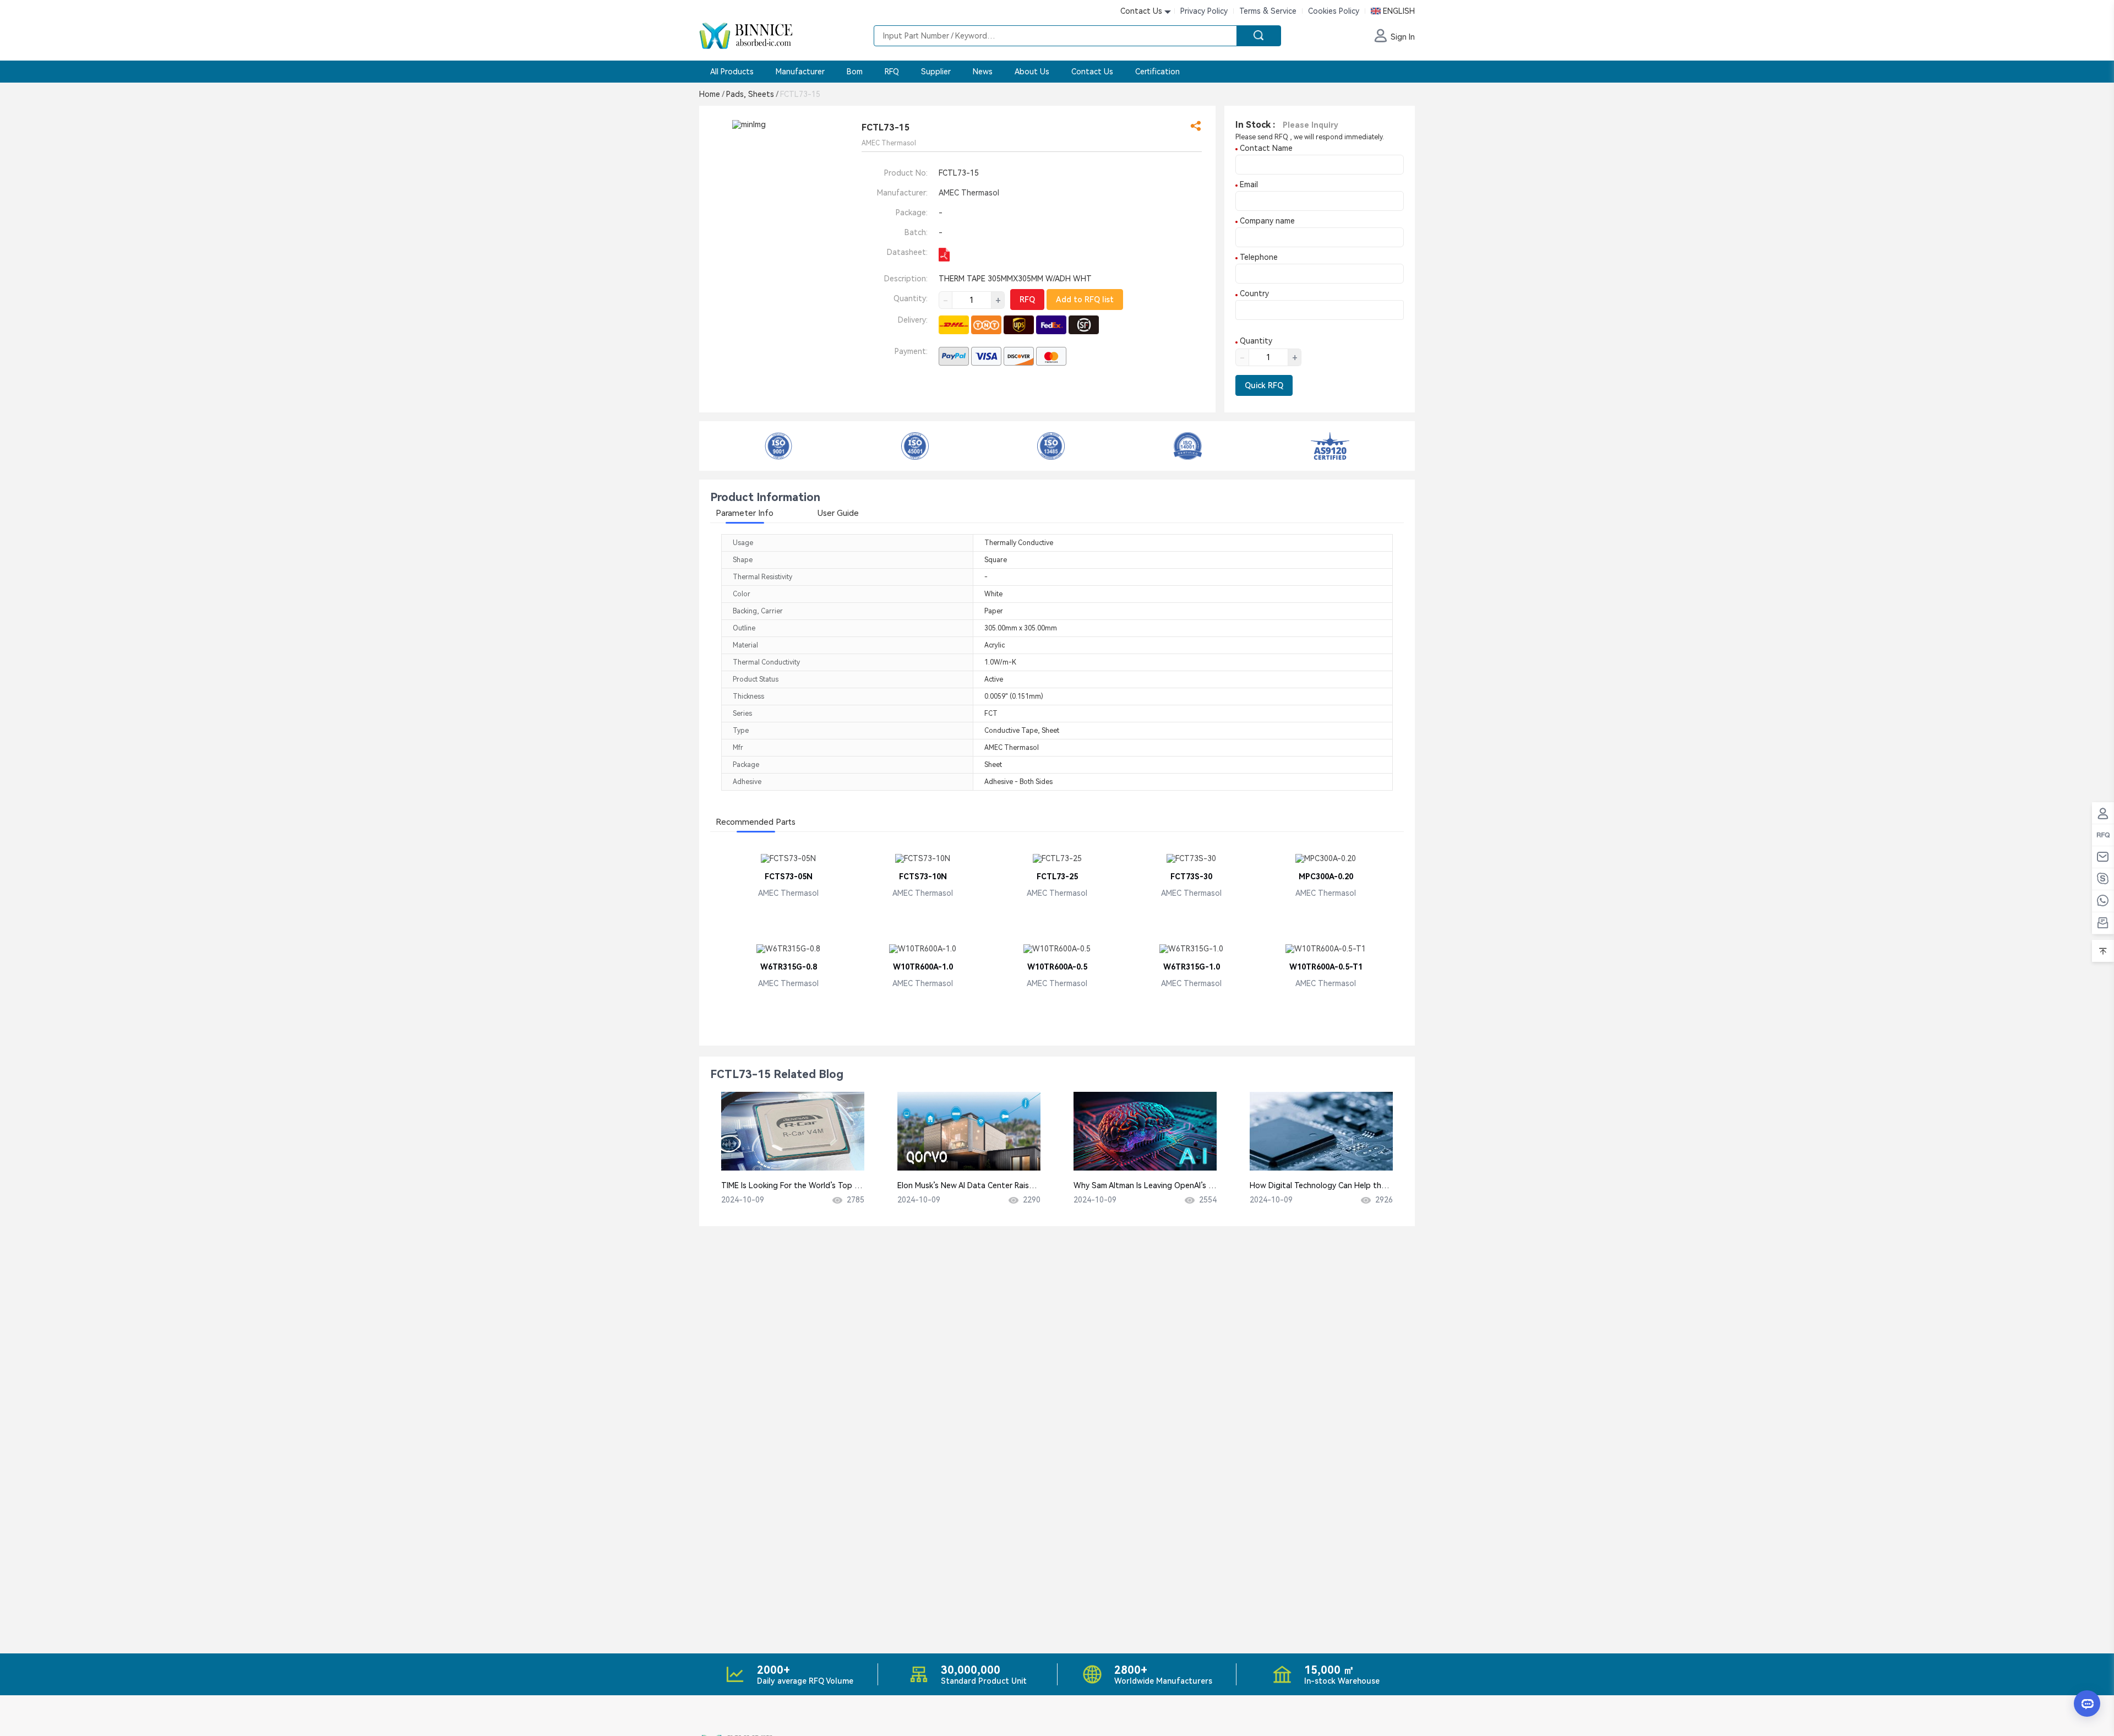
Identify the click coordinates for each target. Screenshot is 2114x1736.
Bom (855, 72)
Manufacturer (800, 72)
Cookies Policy (1334, 11)
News (983, 72)
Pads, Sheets (752, 94)
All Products (732, 72)
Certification (1157, 72)
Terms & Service (1268, 11)
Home (712, 94)
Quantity (1255, 341)
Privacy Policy (1204, 11)
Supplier (936, 72)
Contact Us (1092, 72)
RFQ (892, 72)
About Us (1032, 72)
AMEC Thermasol (969, 193)
